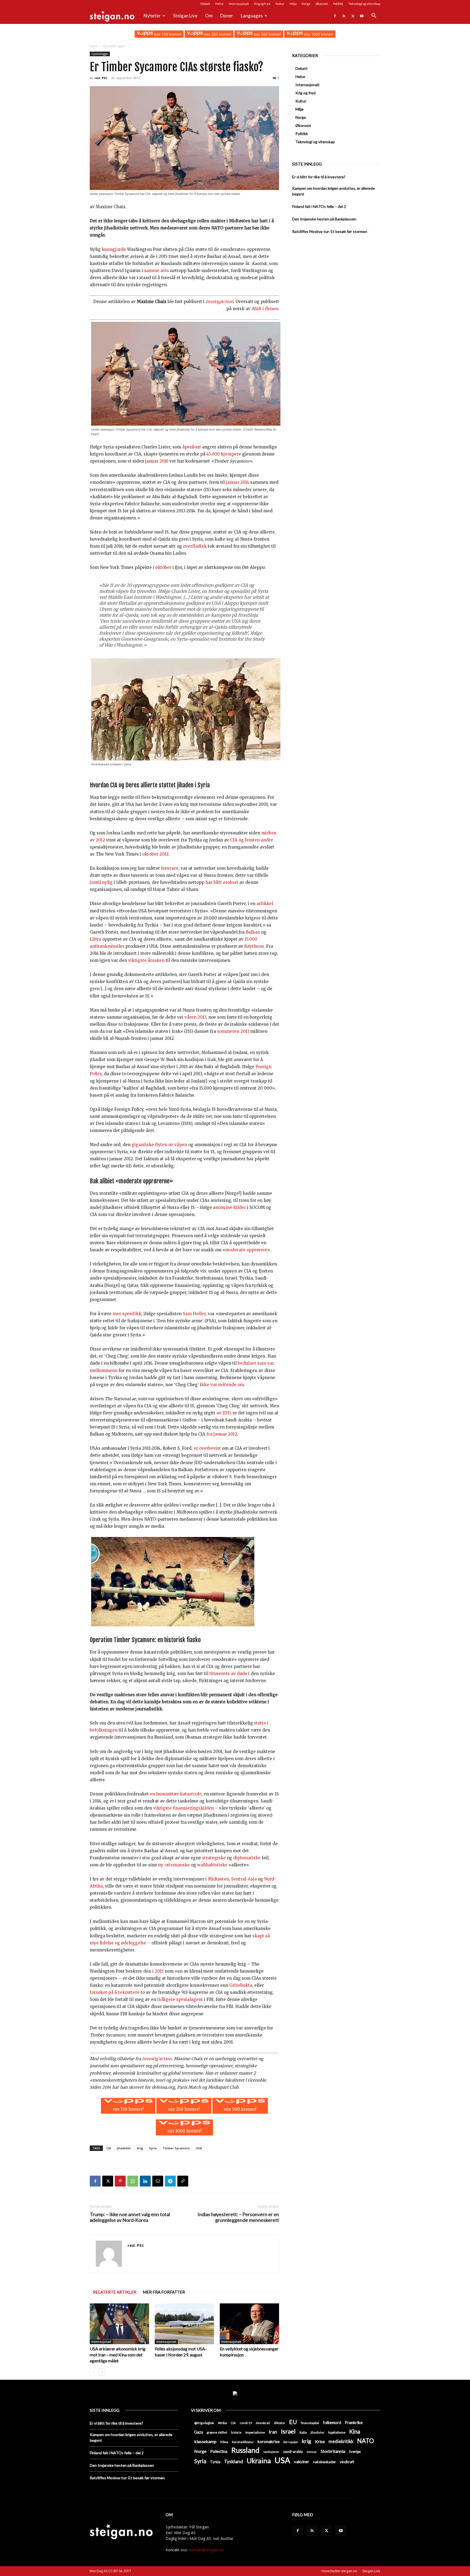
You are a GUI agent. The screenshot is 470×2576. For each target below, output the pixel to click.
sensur (312, 2452)
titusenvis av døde (228, 1674)
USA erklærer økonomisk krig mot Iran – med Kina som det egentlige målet (118, 2355)
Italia (303, 2432)
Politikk (338, 4)
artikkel (265, 904)
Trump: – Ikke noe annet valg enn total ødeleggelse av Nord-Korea (130, 2217)
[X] (353, 16)
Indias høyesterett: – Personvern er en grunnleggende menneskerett (238, 2217)
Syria (153, 2148)
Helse (219, 4)
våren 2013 (195, 1017)
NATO (366, 2441)
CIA (109, 2148)
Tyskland (234, 2461)
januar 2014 (237, 482)
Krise (320, 2441)
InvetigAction (219, 302)
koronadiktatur (243, 2442)
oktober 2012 (155, 854)
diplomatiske (246, 1858)
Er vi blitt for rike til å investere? (319, 177)
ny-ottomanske (174, 1865)
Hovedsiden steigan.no (339, 2571)
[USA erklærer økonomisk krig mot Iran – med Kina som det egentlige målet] (119, 2324)
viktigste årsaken (146, 960)
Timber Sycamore (176, 2148)
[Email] (158, 2181)
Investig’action (157, 2059)
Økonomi (322, 4)
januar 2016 (156, 461)
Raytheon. (255, 946)
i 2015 (158, 1971)
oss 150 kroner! (167, 34)
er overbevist (207, 1448)
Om (209, 16)
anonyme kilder (229, 1207)
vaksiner (302, 2462)
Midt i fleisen (265, 309)
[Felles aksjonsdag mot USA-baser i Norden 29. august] (184, 2324)
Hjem (94, 46)
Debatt (205, 4)
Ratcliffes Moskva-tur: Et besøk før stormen (330, 231)
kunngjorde (114, 249)
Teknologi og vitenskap (364, 4)
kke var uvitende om (223, 1385)
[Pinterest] (120, 2181)
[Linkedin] (145, 2181)
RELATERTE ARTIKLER (115, 2292)
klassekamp (205, 2441)
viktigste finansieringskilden (183, 1808)
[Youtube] (362, 16)
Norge (306, 4)
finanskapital (310, 2423)
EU (293, 2422)
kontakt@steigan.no (206, 2550)
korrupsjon (291, 2442)
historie (236, 2432)
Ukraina (259, 2461)
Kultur (280, 4)
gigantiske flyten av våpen (159, 1145)
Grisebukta (241, 1985)
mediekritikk (341, 2441)
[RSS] (344, 16)
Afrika (222, 2423)
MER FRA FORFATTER (164, 2292)
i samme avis (155, 271)
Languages (252, 16)
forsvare (170, 868)
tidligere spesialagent (180, 1999)
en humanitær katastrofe (175, 1794)
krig (140, 2148)
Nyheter (152, 16)
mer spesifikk (127, 1314)
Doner (227, 16)
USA (199, 2148)
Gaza (199, 2432)
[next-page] (102, 2372)
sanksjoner (271, 2452)
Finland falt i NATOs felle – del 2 (319, 206)
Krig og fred (262, 4)
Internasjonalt (239, 4)
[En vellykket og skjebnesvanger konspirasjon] (249, 2324)
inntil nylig (101, 882)
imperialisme (255, 2432)
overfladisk (195, 546)
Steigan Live (185, 16)
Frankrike (354, 2422)
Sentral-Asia (244, 1879)
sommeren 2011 (233, 1031)
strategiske (214, 1858)
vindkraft (347, 2462)
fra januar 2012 (222, 1434)
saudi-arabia (293, 2452)
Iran (273, 2432)
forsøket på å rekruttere (115, 1992)
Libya (96, 939)
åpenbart (192, 447)
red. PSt (101, 78)
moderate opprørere (246, 1250)
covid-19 (246, 2423)
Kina (355, 2432)
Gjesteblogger (100, 54)
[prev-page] (93, 2372)
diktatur (280, 2423)
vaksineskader (324, 2462)
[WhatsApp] (133, 2181)
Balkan (253, 932)
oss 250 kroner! (217, 34)
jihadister (124, 2148)
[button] (374, 16)
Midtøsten (218, 1879)
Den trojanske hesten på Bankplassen (324, 219)
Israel (288, 2431)
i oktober (162, 567)
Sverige (355, 2452)
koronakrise (269, 2441)
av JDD (223, 1413)
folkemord (332, 2423)
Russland (245, 2450)
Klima (224, 2442)
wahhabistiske (212, 1865)
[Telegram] (170, 2181)
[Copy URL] (183, 2181)
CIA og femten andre (252, 840)
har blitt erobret (222, 882)
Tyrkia (215, 2462)
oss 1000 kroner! (318, 34)
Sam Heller (194, 1314)
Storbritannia (333, 2451)
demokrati (263, 2423)
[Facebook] (335, 16)
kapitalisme (337, 2432)
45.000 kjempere (224, 454)
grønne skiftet (217, 2432)
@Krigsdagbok (204, 2423)
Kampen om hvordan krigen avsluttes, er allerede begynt (333, 191)
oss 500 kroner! (267, 34)
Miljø (293, 4)
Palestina (219, 2451)
